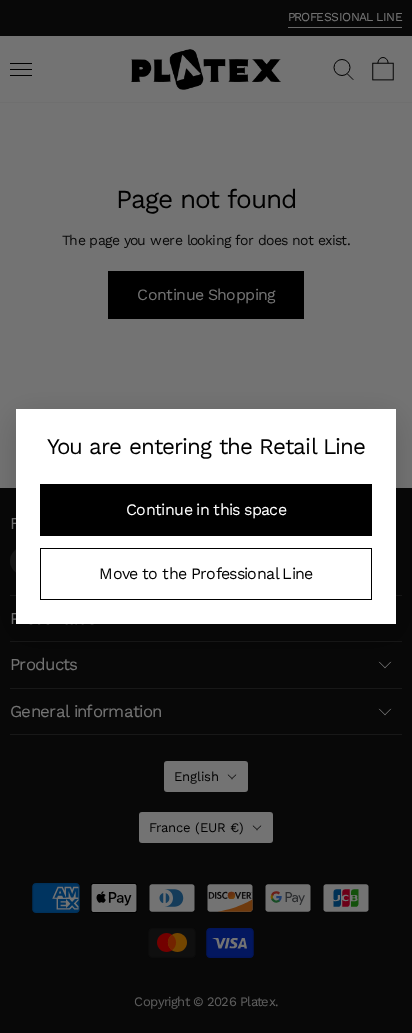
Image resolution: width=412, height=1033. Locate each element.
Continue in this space (206, 509)
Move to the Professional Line (205, 573)
